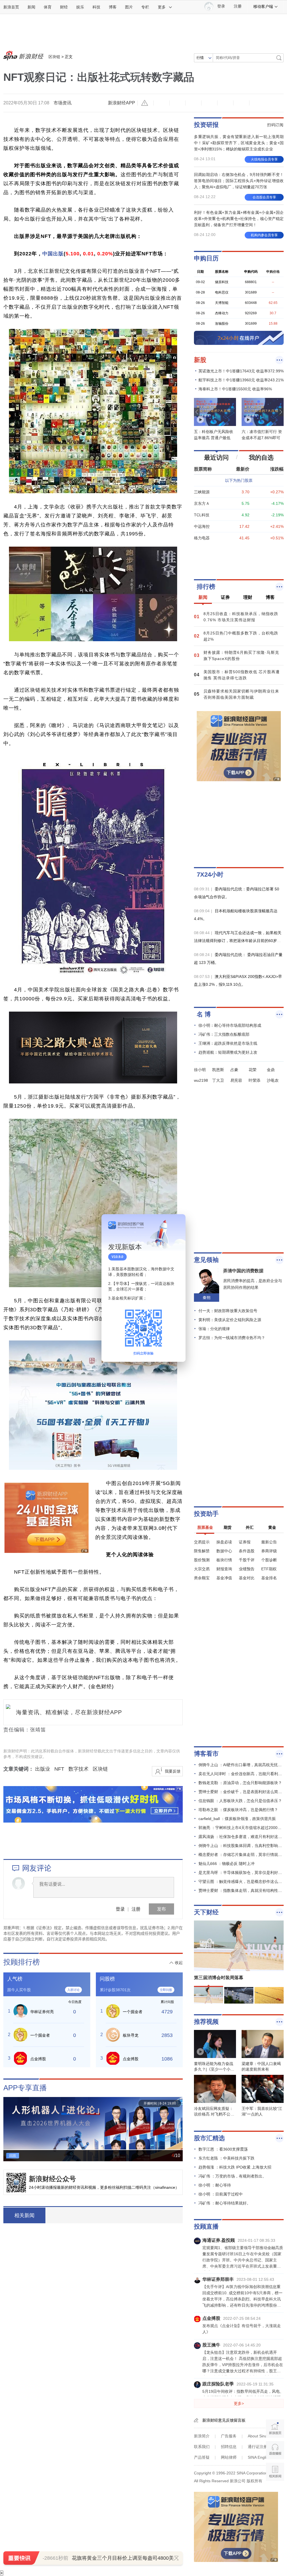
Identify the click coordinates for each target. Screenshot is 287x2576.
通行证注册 (258, 2447)
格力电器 (202, 538)
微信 (225, 103)
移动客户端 (263, 6)
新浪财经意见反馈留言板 (224, 2420)
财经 (64, 7)
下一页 (178, 2125)
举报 (145, 103)
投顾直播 (206, 2227)
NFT (59, 1769)
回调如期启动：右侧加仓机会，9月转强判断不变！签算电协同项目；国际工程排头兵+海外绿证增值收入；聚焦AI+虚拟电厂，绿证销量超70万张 (239, 181)
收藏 (193, 103)
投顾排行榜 (22, 1962)
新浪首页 (11, 7)
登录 (120, 1909)
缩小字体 (161, 103)
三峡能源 (202, 492)
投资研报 (206, 125)
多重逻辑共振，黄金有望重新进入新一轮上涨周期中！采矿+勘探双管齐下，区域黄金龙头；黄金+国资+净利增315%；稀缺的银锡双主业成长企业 (239, 143)
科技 (96, 7)
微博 (209, 103)
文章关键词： (18, 1769)
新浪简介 (202, 2436)
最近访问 (216, 458)
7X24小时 (210, 875)
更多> (239, 2403)
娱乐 (80, 7)
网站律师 (229, 2457)
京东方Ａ (202, 503)
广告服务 (229, 2436)
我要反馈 (173, 1771)
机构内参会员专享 (264, 235)
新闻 (31, 7)
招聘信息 (229, 2447)
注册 (238, 6)
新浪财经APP (121, 103)
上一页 (8, 2125)
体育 (48, 7)
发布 (161, 1909)
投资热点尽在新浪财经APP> (79, 2215)
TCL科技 (202, 515)
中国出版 (53, 254)
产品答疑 (202, 2457)
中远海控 (202, 526)
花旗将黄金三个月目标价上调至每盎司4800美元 (125, 2558)
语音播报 (275, 2450)
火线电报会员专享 (264, 159)
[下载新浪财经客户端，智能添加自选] (239, 559)
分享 (241, 103)
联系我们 (202, 2447)
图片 (129, 7)
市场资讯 (63, 103)
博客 (113, 7)
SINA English (259, 2457)
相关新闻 (24, 2215)
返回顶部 (275, 2493)
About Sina (257, 2436)
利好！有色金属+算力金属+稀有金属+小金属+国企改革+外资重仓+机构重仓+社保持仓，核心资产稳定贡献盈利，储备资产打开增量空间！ (239, 219)
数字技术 (78, 1769)
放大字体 (177, 103)
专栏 (145, 7)
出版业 (43, 1769)
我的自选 (261, 458)
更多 (162, 7)
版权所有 (254, 2481)
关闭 (178, 1224)
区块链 (54, 57)
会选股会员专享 (264, 197)
